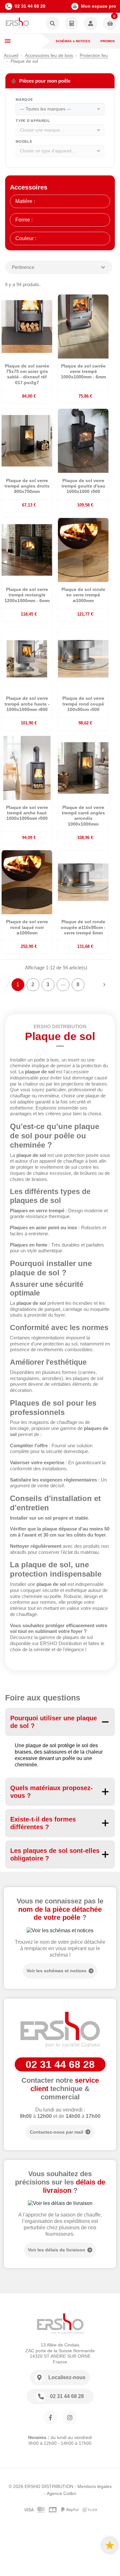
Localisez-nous (67, 2377)
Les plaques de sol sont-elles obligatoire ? (55, 1854)
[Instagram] (70, 2417)
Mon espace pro (99, 6)
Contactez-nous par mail (56, 2132)
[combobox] (60, 109)
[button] (52, 24)
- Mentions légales (93, 2486)
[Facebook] (50, 2417)
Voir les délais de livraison (56, 2250)
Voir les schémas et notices (56, 1971)
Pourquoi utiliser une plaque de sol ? (54, 1722)
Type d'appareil (33, 121)
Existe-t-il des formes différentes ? (43, 1823)
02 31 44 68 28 (30, 6)
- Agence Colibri (60, 2493)
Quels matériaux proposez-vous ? (52, 1792)
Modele (24, 141)
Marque (24, 100)
